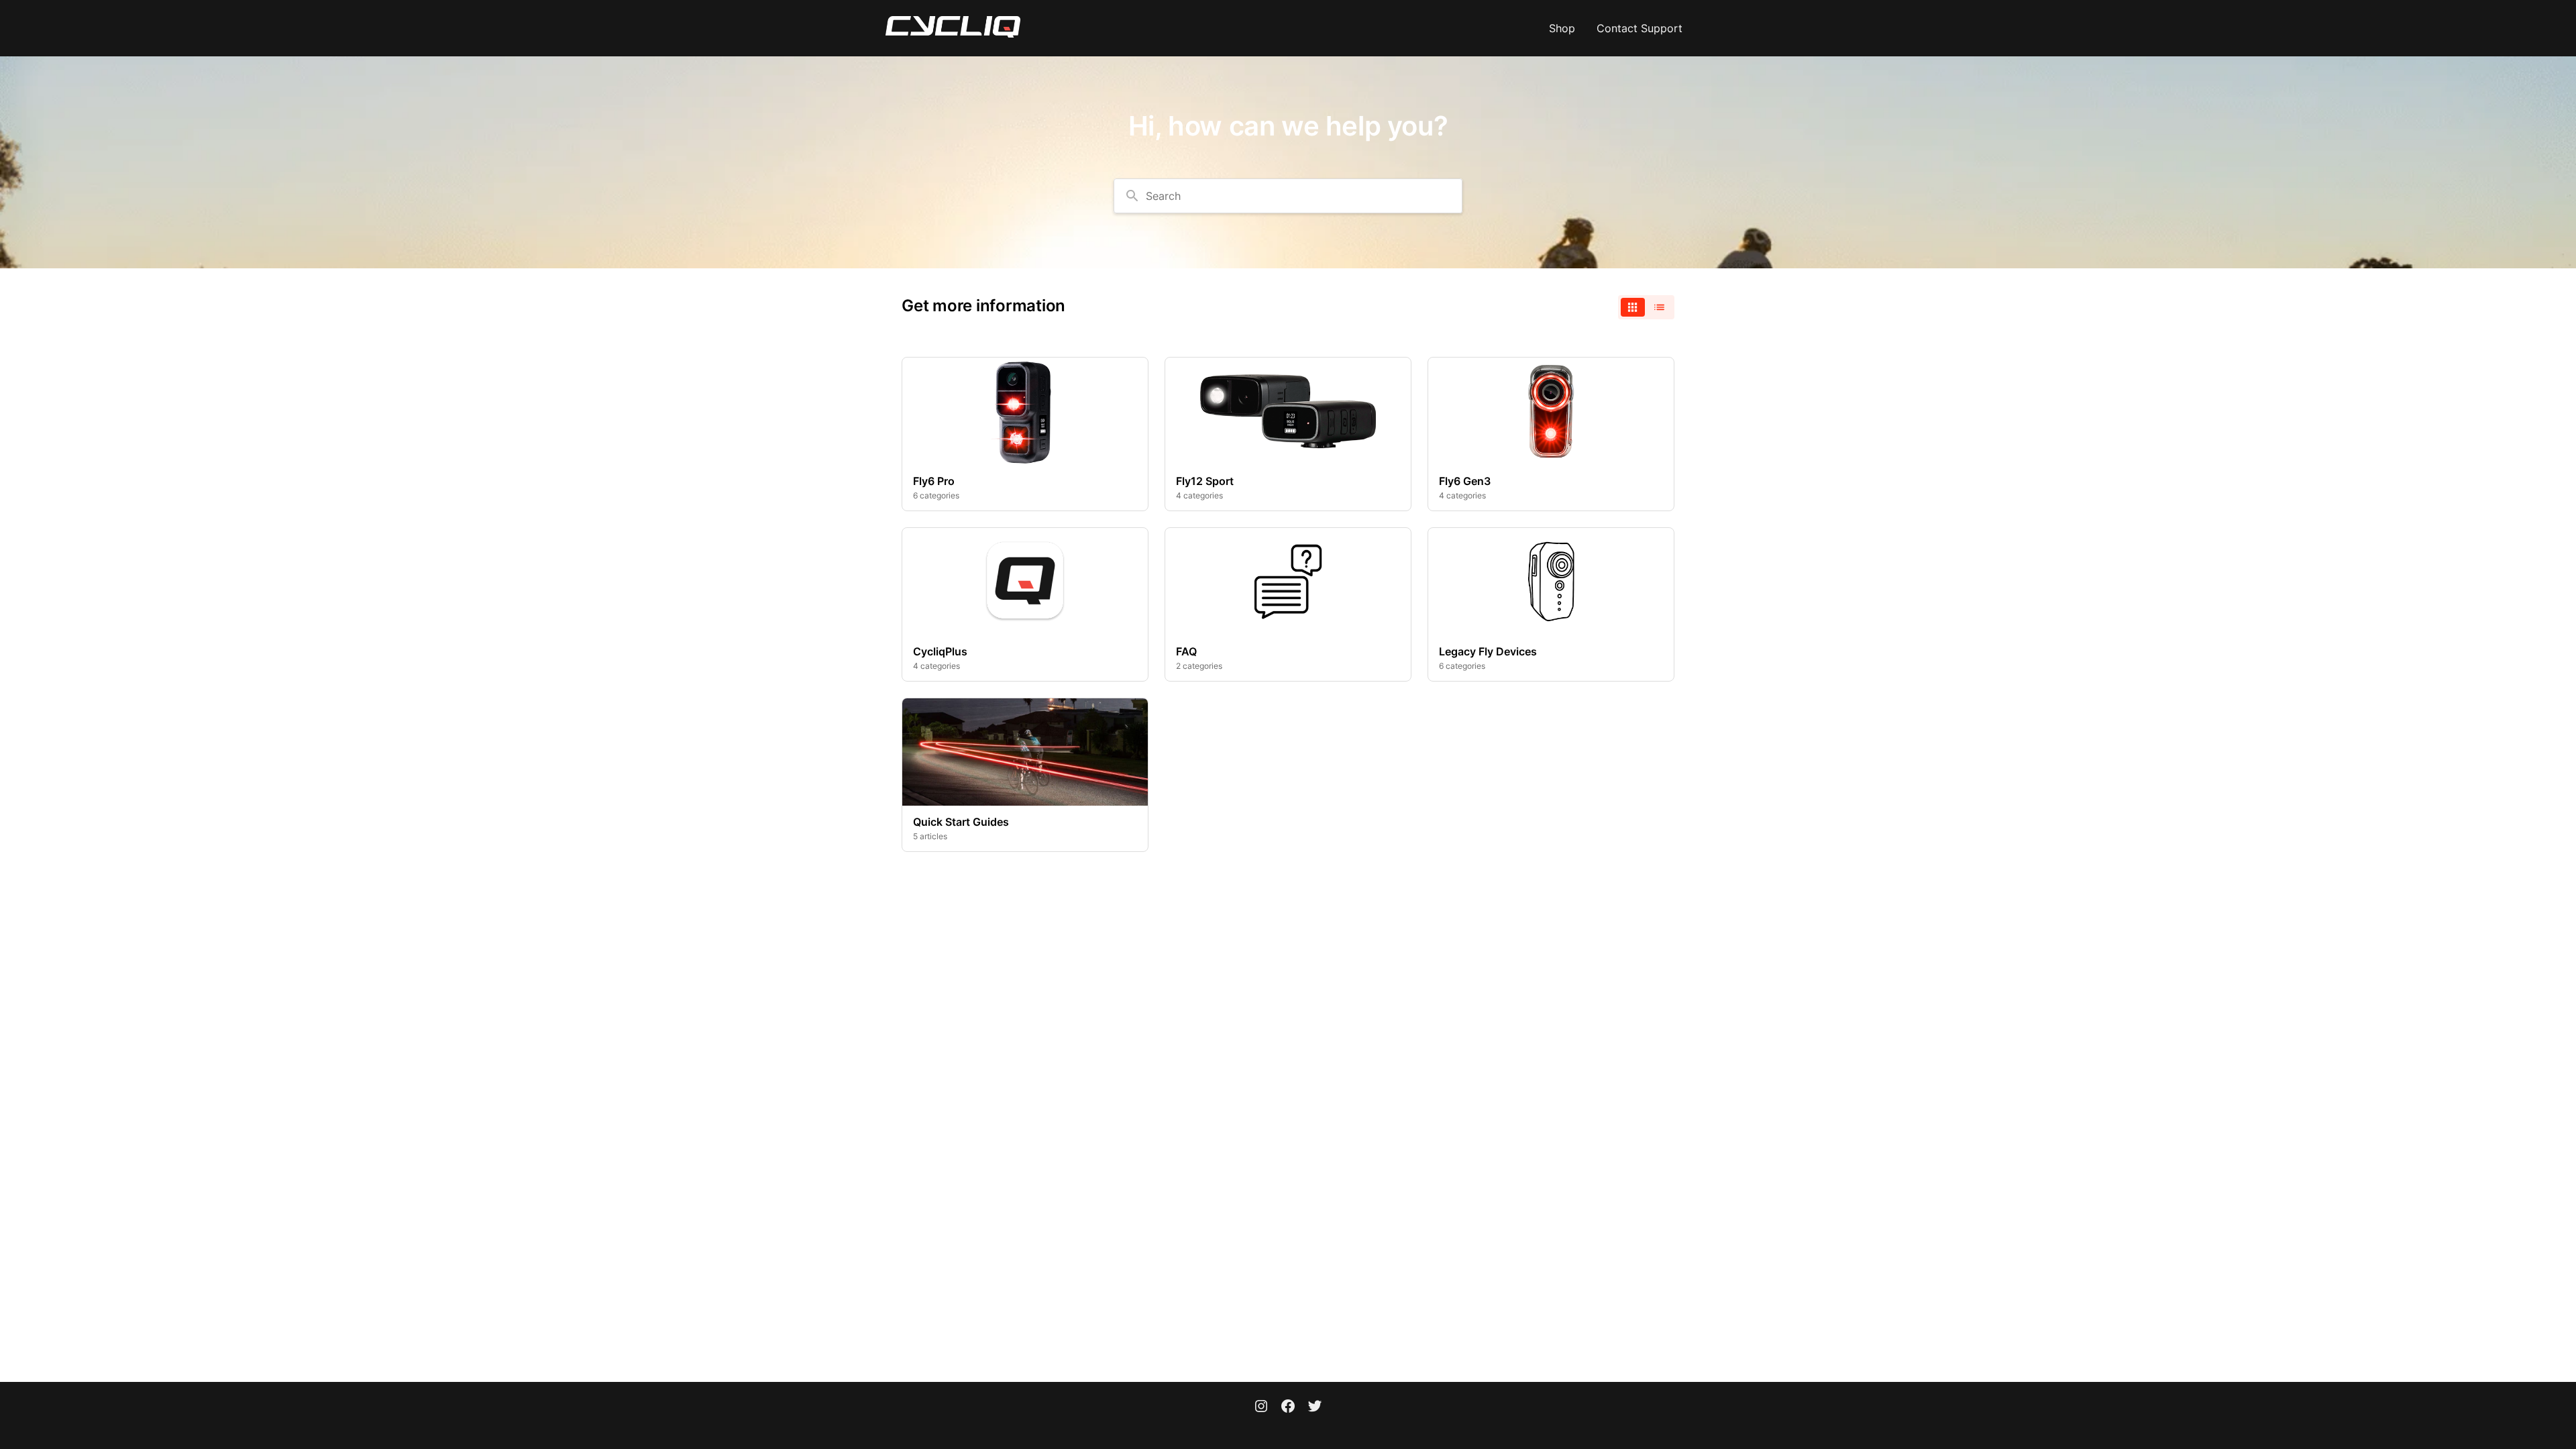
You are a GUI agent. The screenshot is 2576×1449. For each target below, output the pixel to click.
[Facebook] (1288, 1407)
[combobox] (1288, 196)
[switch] (1646, 307)
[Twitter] (1315, 1407)
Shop (1562, 28)
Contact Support (1640, 28)
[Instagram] (1261, 1407)
